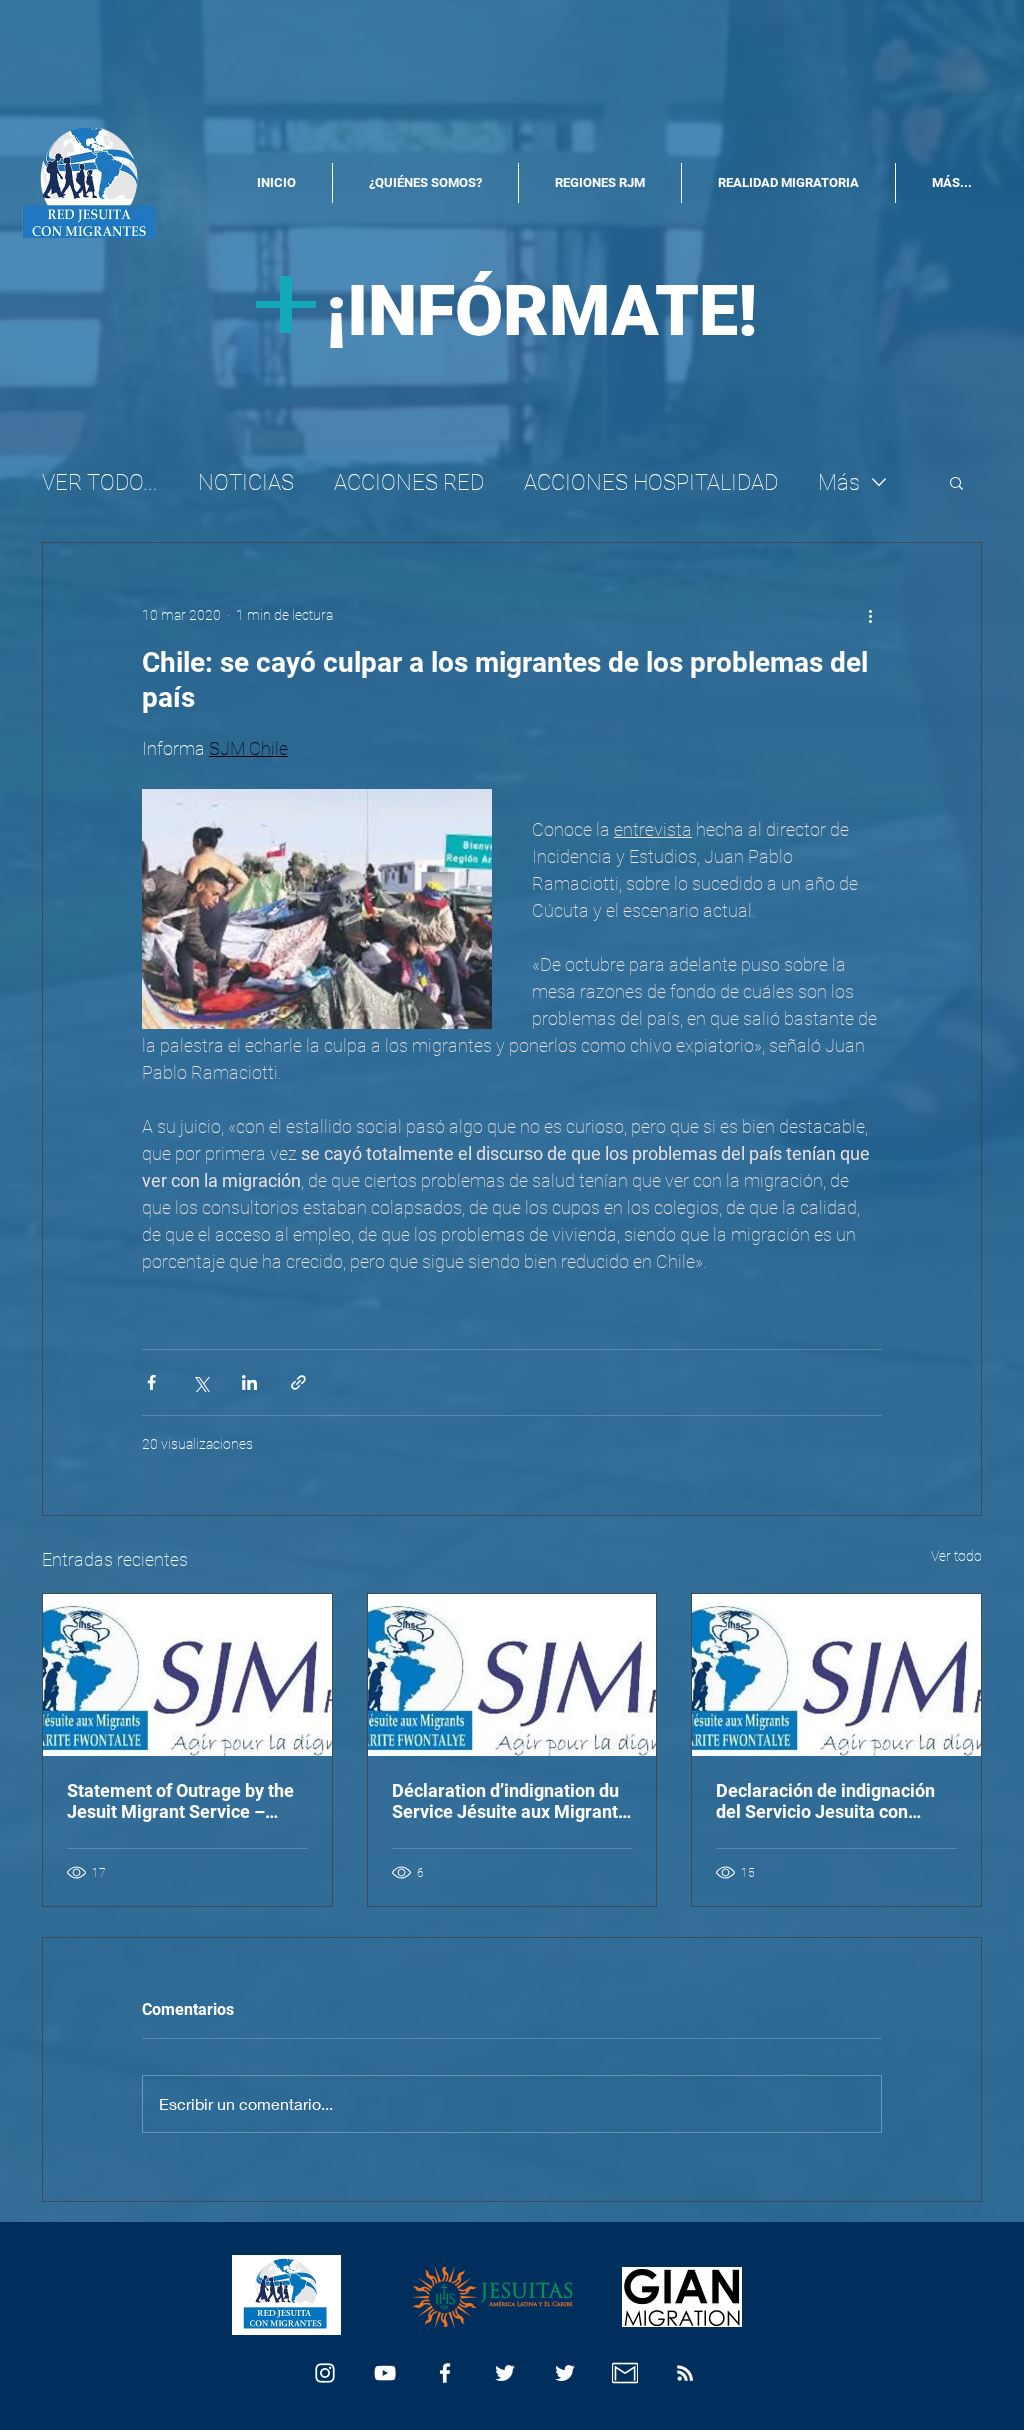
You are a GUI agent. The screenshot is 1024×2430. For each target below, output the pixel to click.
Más (839, 482)
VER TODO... (100, 482)
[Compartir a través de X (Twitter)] (200, 1382)
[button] (956, 482)
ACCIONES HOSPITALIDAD (651, 482)
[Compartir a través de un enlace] (298, 1382)
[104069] (625, 2373)
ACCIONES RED (409, 482)
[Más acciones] (870, 615)
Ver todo (956, 1556)
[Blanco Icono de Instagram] (325, 2373)
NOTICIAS (246, 482)
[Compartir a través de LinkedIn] (249, 1382)
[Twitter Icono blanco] (505, 2373)
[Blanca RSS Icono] (685, 2373)
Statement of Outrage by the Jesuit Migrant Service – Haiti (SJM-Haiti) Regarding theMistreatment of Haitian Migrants (180, 1801)
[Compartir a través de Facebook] (151, 1382)
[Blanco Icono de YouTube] (385, 2373)
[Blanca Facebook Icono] (445, 2373)
